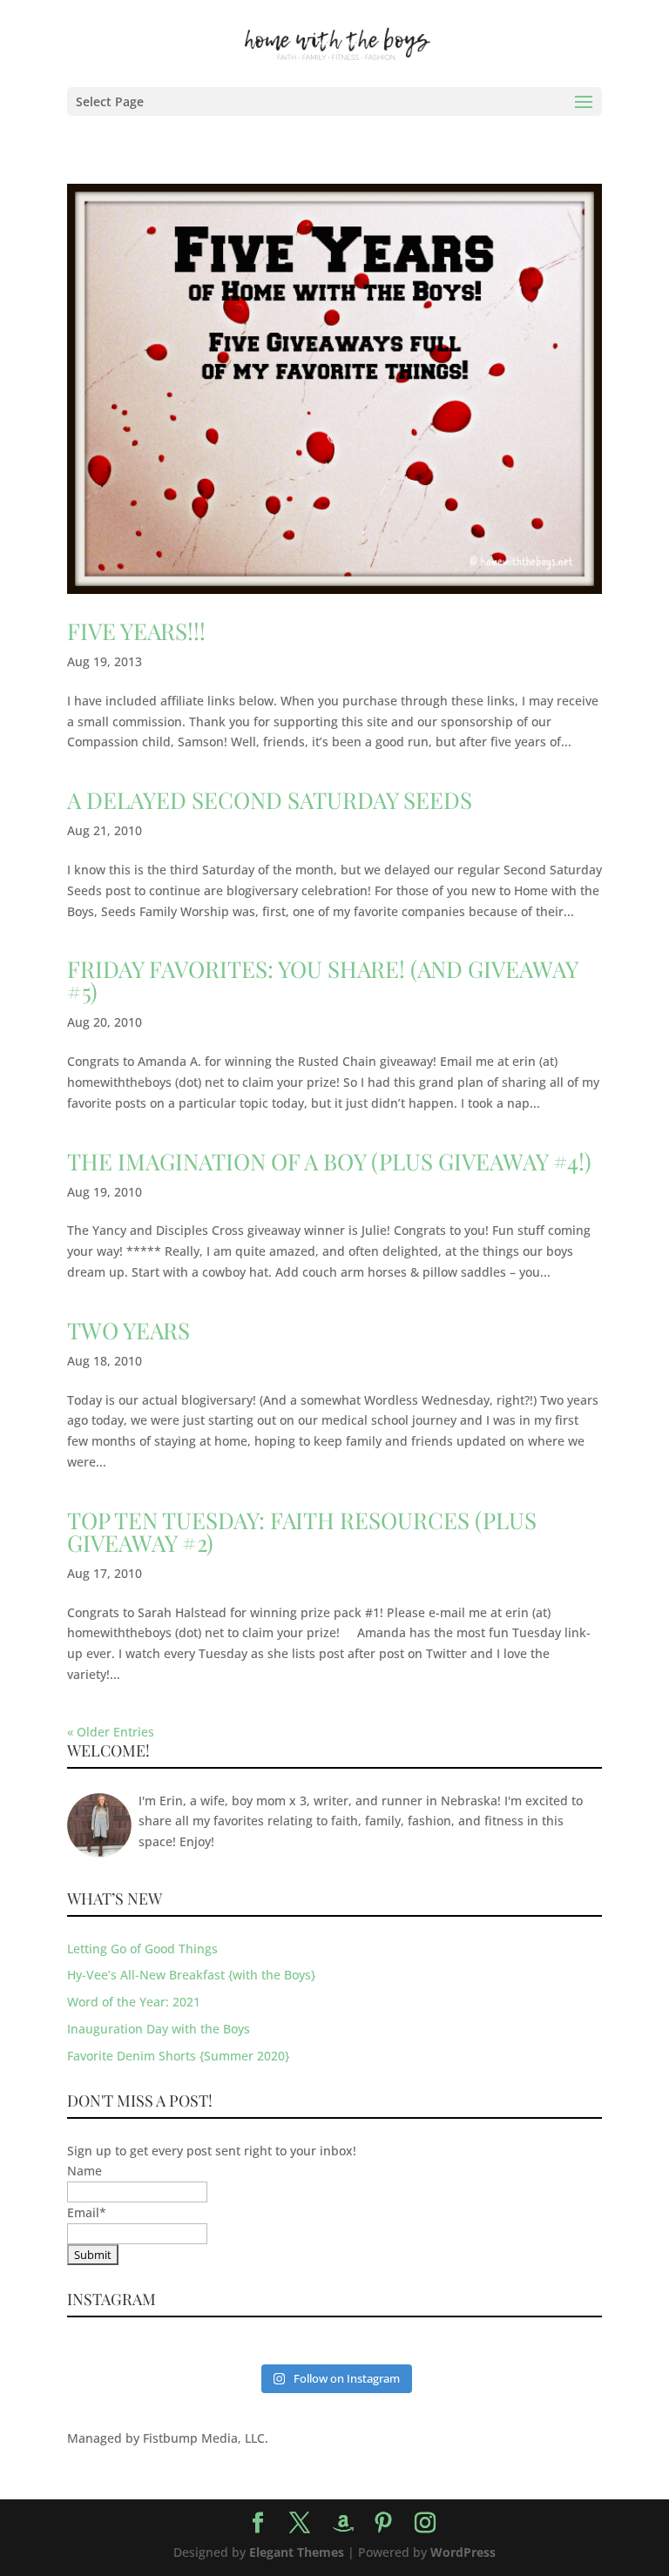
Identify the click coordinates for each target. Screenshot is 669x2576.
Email (87, 2212)
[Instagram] (425, 2523)
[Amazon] (343, 2524)
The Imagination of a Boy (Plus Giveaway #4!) (329, 1161)
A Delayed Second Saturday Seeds (270, 800)
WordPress (463, 2552)
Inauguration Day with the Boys (159, 2029)
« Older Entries (111, 1732)
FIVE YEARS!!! (136, 631)
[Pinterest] (383, 2523)
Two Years (128, 1330)
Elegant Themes (297, 2552)
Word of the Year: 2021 (134, 2002)
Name (84, 2171)
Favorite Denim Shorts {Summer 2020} (178, 2056)
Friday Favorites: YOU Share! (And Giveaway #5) (322, 980)
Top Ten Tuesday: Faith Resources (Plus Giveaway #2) (302, 1531)
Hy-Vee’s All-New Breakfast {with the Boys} (191, 1975)
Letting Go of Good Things (142, 1949)
